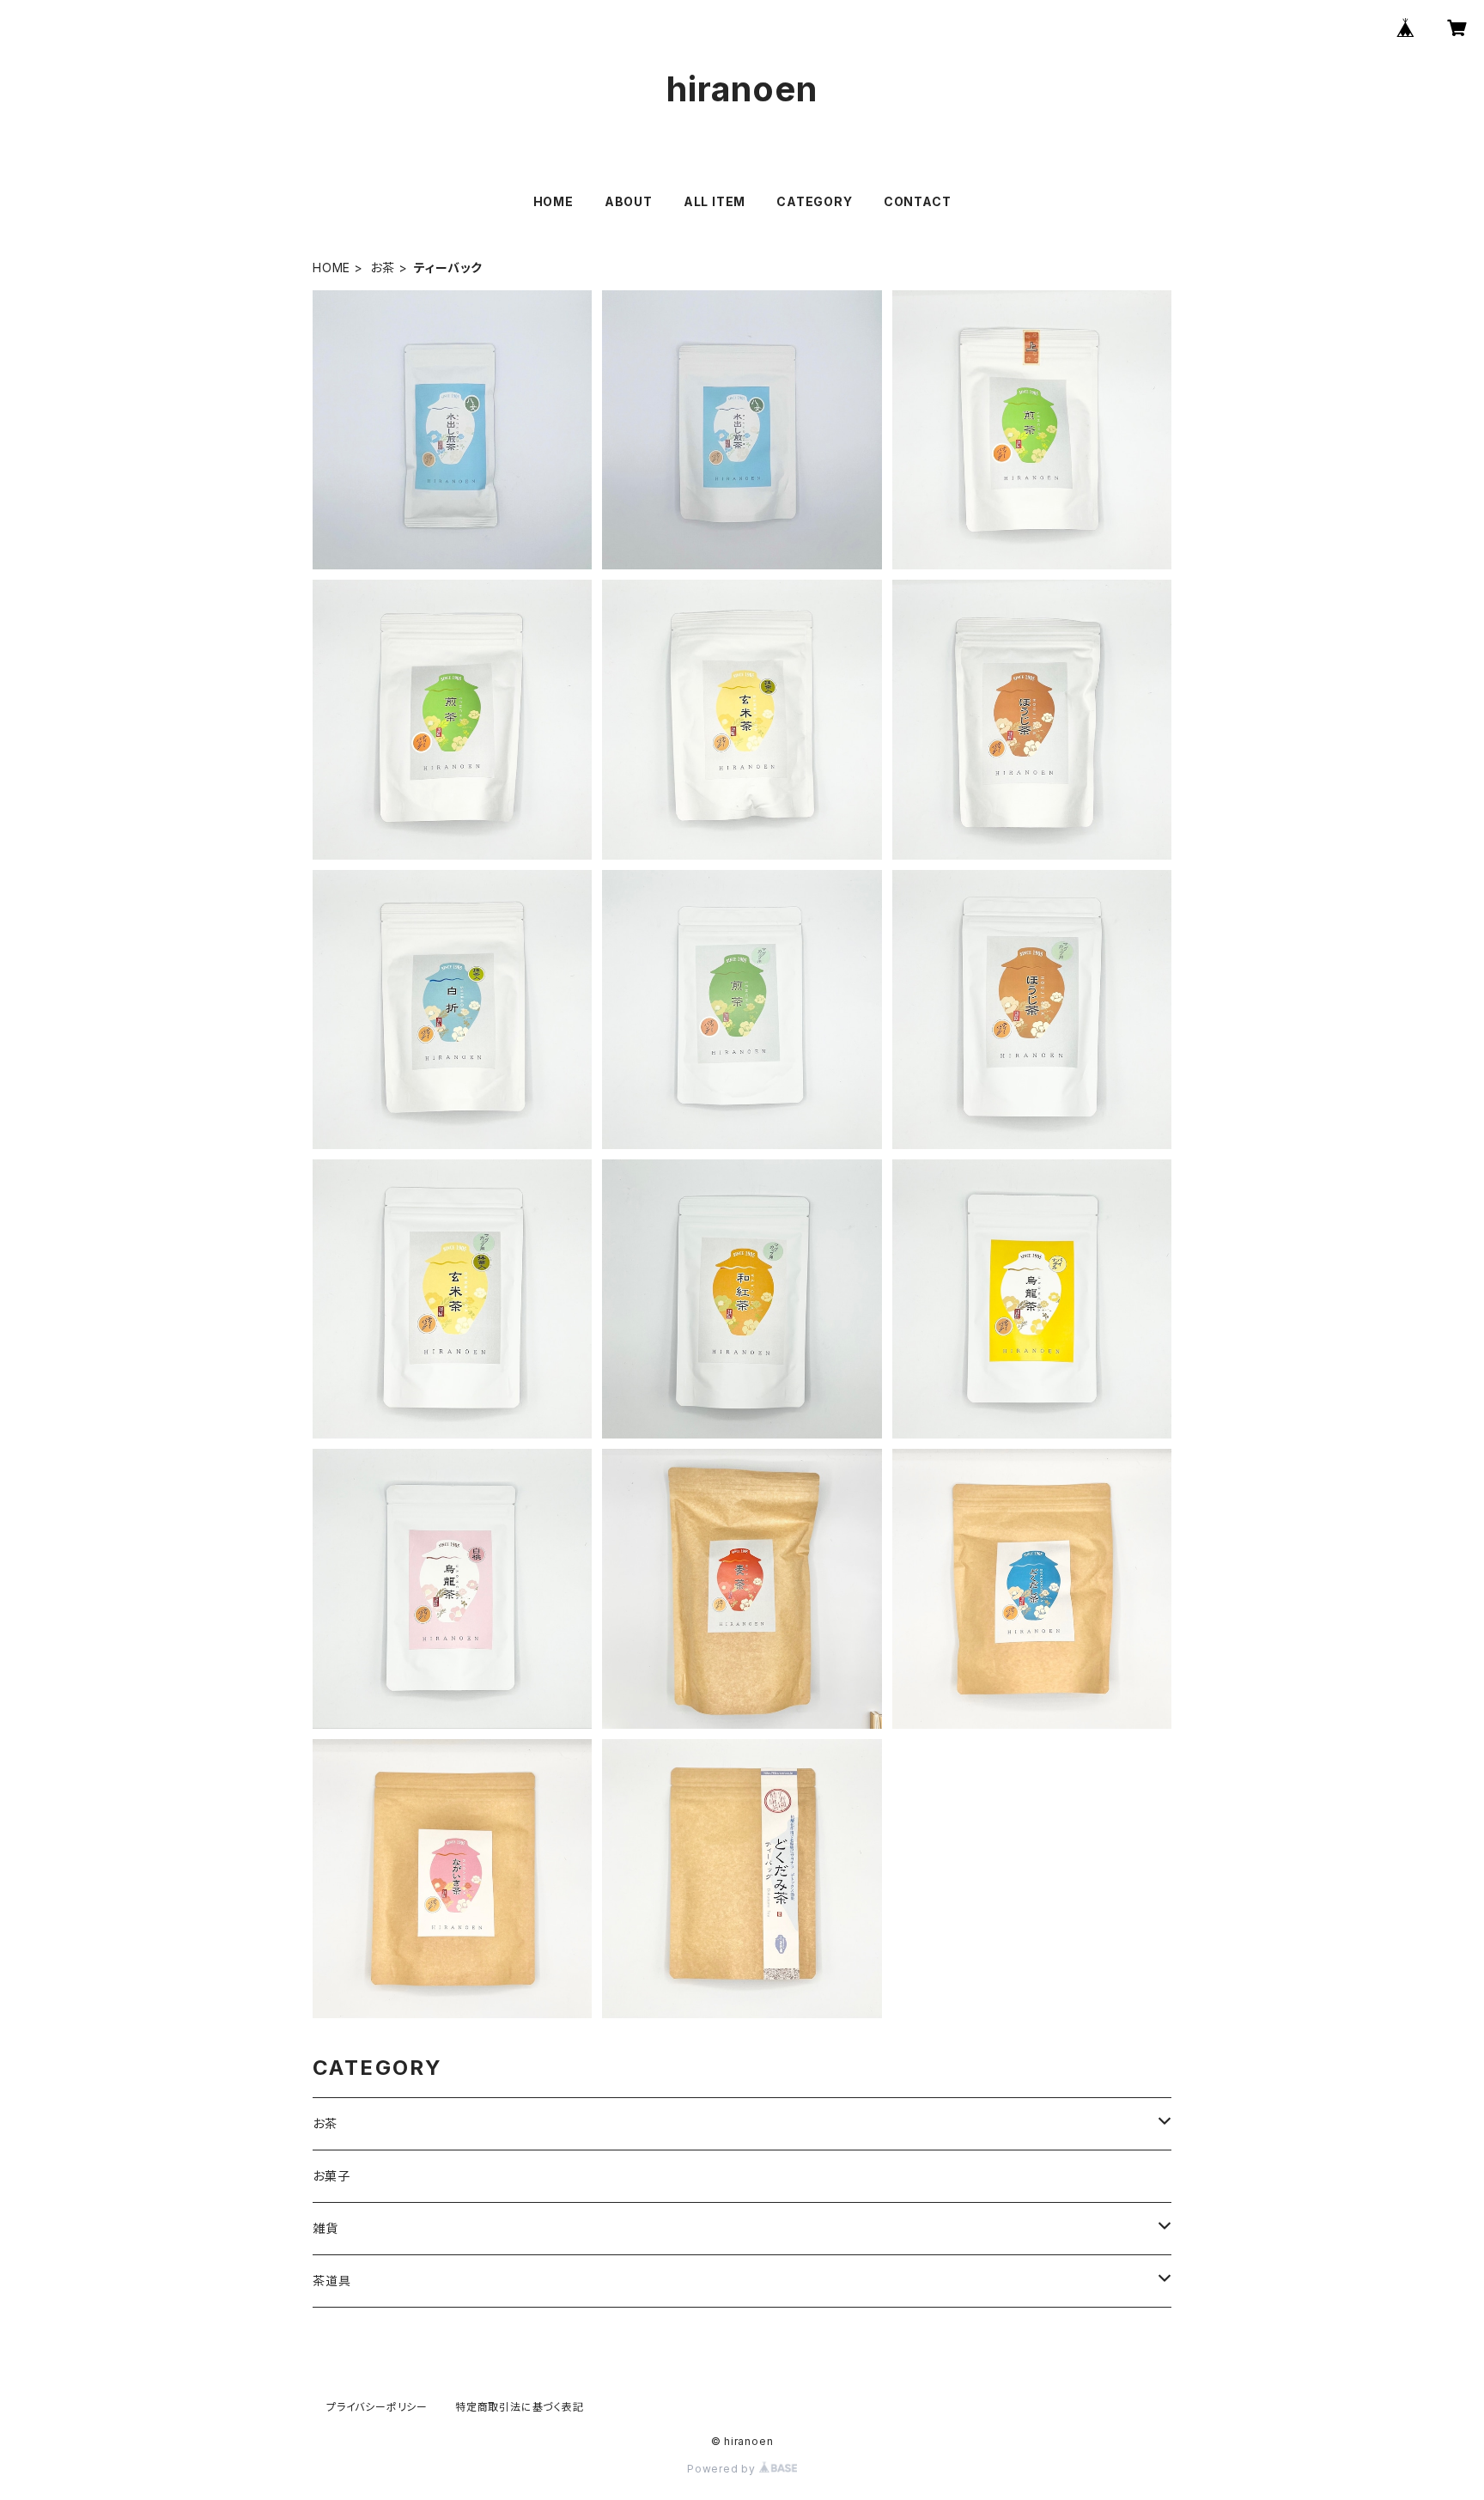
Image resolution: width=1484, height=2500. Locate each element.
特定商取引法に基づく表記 (520, 2407)
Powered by (723, 2469)
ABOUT (629, 201)
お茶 (383, 268)
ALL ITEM (715, 201)
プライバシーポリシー (377, 2407)
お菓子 (331, 2176)
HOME (553, 201)
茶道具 (331, 2281)
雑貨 (325, 2228)
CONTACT (918, 201)
